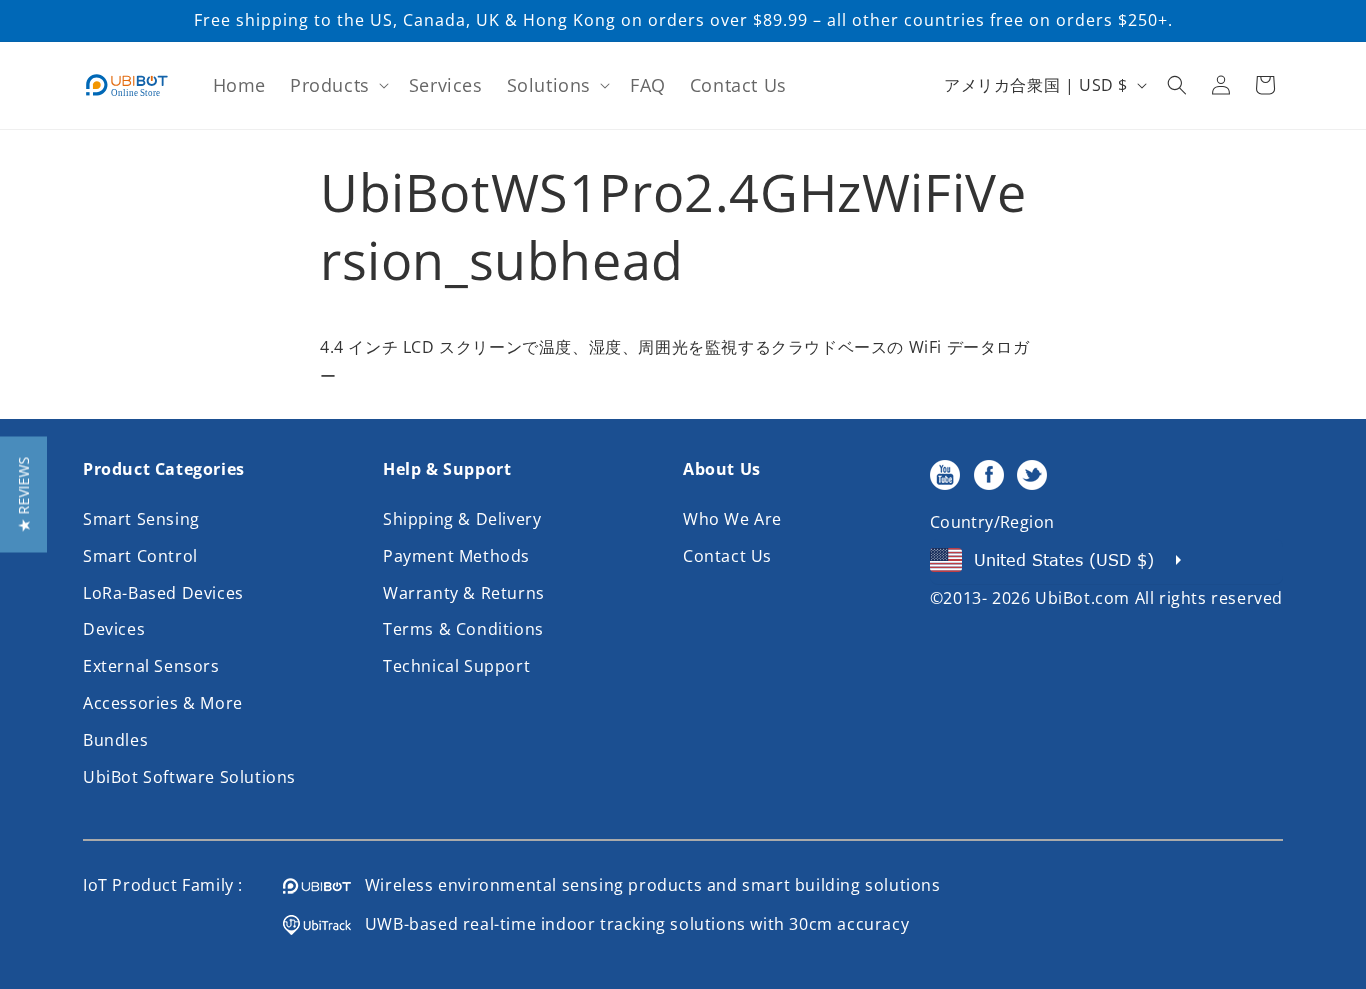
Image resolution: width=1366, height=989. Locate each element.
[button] (337, 85)
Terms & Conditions (463, 629)
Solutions (549, 85)
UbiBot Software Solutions (189, 777)
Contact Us (727, 556)
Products (330, 85)
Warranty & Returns (464, 593)
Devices (114, 629)
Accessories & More (163, 703)
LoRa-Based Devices (163, 593)
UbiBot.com (1082, 598)
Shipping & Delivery (462, 519)
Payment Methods (456, 556)
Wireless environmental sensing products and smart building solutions (646, 885)
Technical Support (456, 666)
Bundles (115, 740)
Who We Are (732, 519)
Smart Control (140, 556)
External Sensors (151, 666)
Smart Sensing (141, 519)
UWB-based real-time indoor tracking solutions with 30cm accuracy (630, 924)
